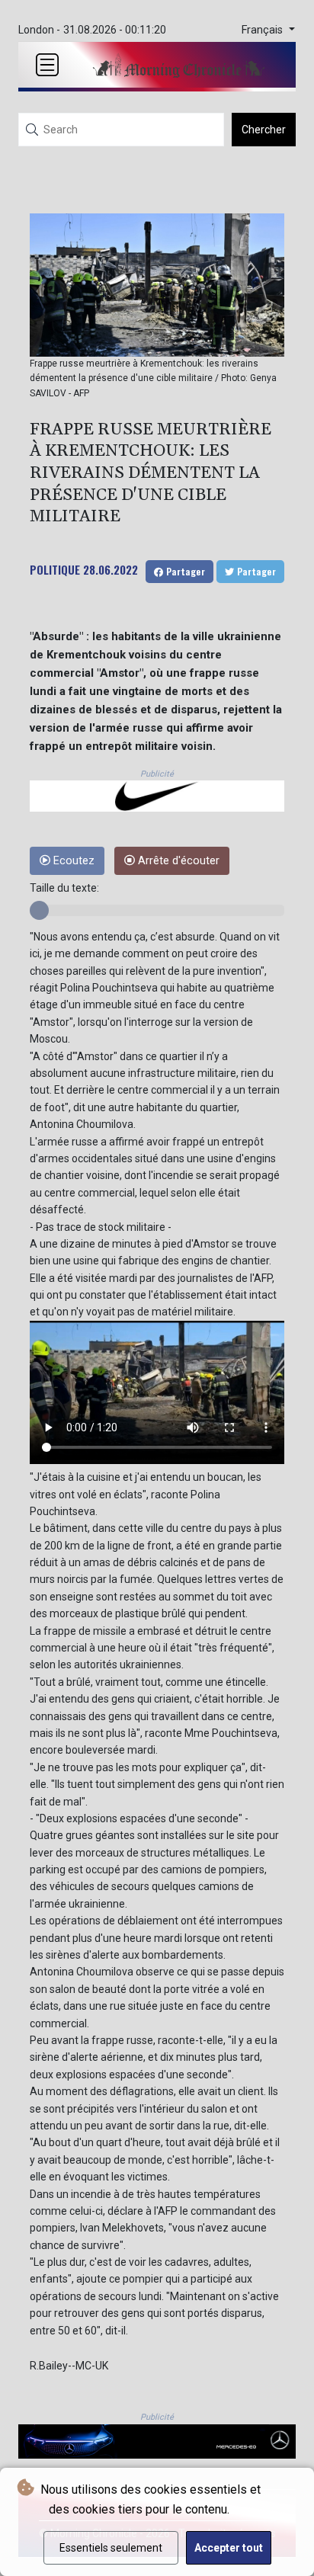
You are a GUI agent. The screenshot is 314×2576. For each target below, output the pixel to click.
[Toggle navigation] (47, 65)
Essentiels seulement (111, 2548)
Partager (184, 571)
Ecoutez (72, 861)
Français (264, 30)
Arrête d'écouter (177, 861)
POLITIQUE (55, 569)
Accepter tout (229, 2548)
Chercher (264, 130)
